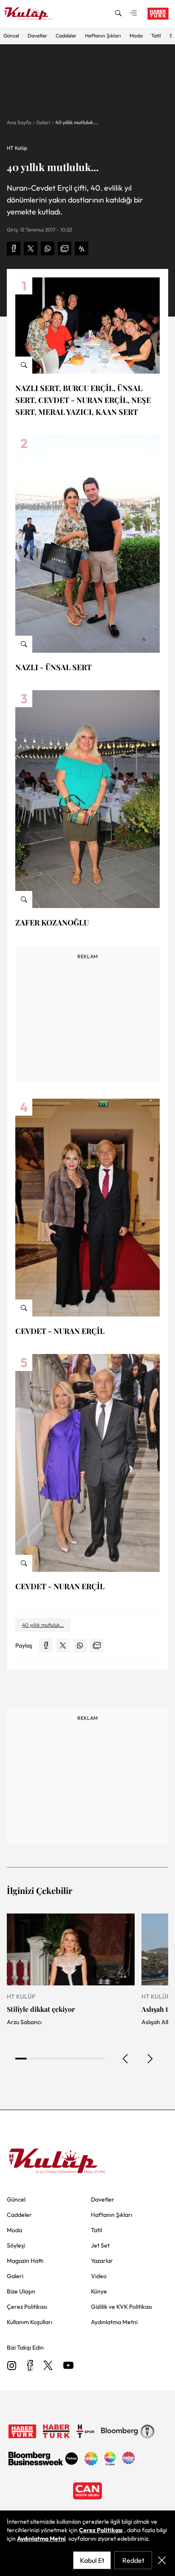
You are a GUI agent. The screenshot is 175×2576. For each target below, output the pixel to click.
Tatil (156, 36)
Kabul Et (92, 2560)
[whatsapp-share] (48, 248)
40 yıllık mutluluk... (77, 122)
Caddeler (66, 36)
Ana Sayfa (19, 122)
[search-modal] (118, 14)
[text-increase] (82, 248)
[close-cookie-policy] (162, 2560)
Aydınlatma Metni (41, 2539)
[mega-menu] (133, 14)
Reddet (133, 2560)
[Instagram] (12, 2366)
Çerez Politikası (101, 2530)
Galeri (43, 122)
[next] (150, 2059)
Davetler (37, 36)
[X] (48, 2366)
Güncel (11, 36)
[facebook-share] (14, 248)
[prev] (126, 2059)
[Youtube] (68, 2366)
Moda (136, 36)
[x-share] (31, 248)
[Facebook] (30, 2366)
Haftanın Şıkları (103, 36)
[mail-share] (65, 248)
